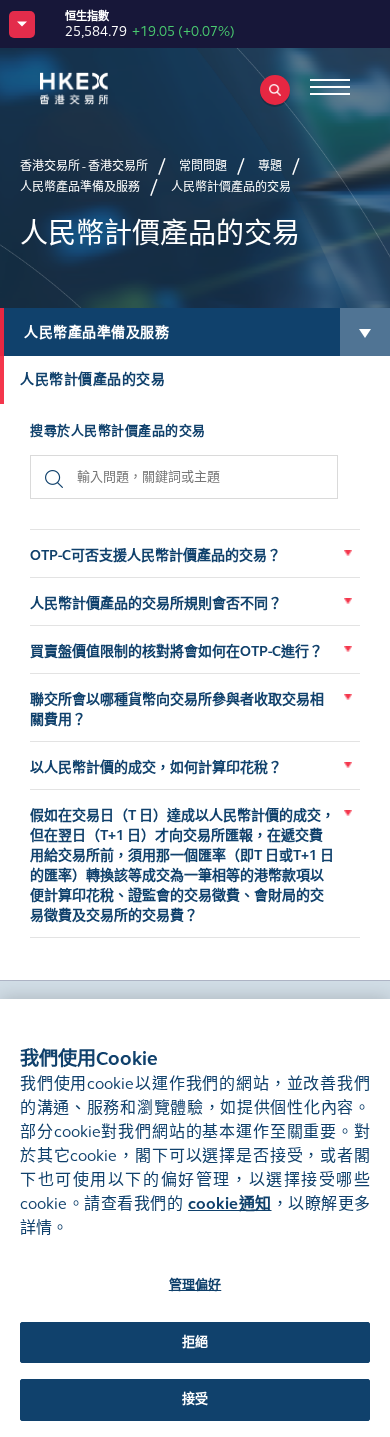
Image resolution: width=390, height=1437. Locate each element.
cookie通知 (230, 1203)
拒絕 (195, 1342)
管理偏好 (195, 1285)
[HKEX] (105, 88)
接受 (195, 1399)
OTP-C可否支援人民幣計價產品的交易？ (155, 555)
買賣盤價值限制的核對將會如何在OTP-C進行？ (176, 651)
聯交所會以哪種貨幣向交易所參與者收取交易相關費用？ (177, 709)
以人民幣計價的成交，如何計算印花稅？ (156, 767)
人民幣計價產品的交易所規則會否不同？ (156, 603)
